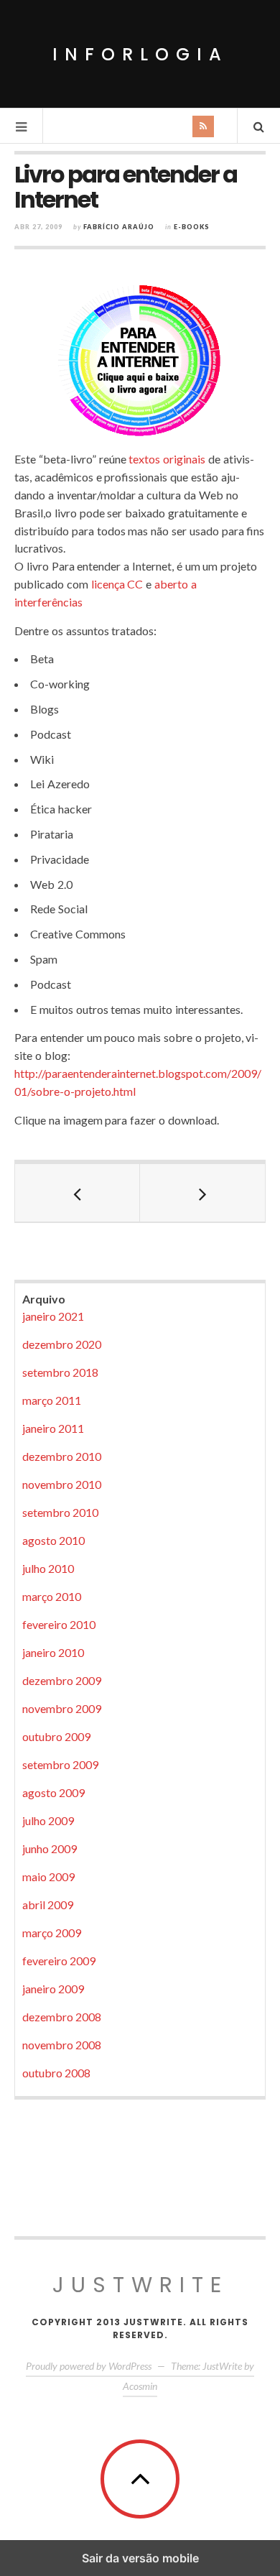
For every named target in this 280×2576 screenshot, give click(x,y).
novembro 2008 (62, 2045)
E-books (192, 227)
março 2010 (52, 1596)
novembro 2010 (62, 1484)
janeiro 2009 (53, 1989)
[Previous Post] (78, 1193)
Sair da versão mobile (140, 2558)
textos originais (167, 459)
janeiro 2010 (53, 1652)
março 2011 (52, 1400)
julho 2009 (48, 1820)
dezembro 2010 (62, 1456)
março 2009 (52, 1933)
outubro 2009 (56, 1736)
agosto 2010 (53, 1540)
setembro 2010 (60, 1512)
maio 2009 (48, 1876)
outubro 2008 (56, 2073)
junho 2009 (50, 1848)
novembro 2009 (62, 1708)
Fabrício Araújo (119, 227)
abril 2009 (48, 1905)
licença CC (117, 584)
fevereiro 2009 (59, 1961)
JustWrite (140, 2285)
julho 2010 (48, 1568)
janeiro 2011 (53, 1428)
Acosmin (140, 2386)
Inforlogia (140, 54)
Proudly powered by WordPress (89, 2366)
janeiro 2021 (53, 1316)
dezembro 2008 (62, 2017)
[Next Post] (202, 1193)
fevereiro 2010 (59, 1624)
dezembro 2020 (62, 1344)
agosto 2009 (53, 1792)
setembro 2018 (60, 1372)
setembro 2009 (60, 1764)
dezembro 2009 (62, 1680)
